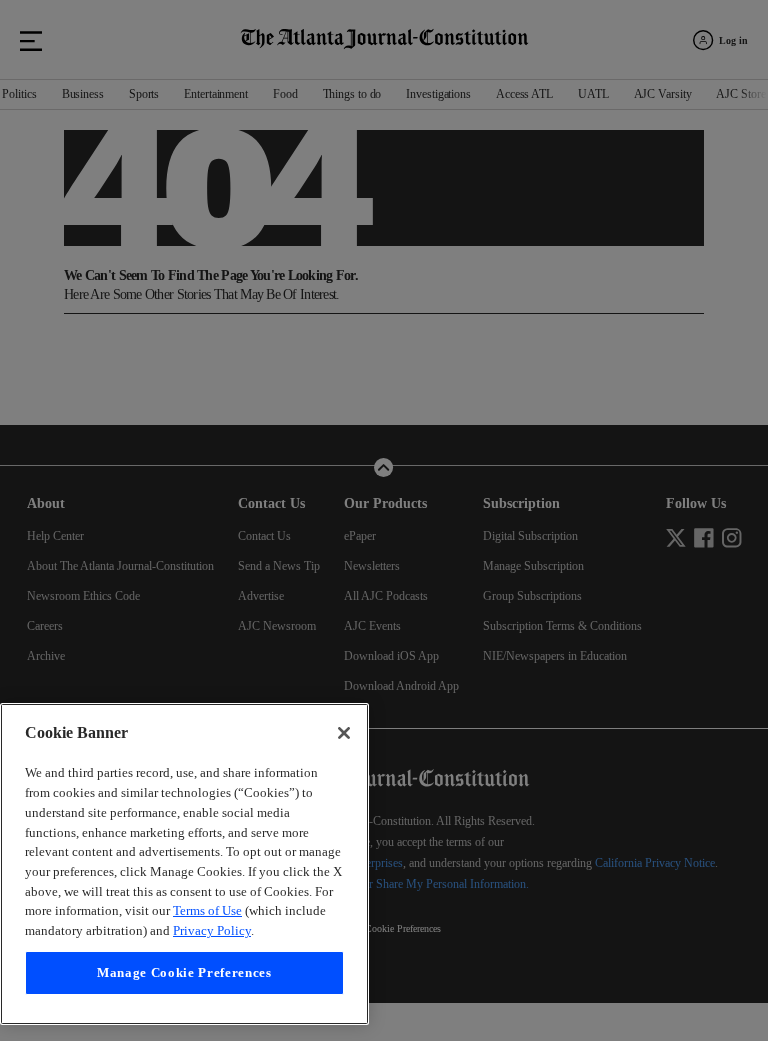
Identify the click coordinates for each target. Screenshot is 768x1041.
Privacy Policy (242, 930)
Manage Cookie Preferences (184, 972)
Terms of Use (203, 910)
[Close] (344, 694)
